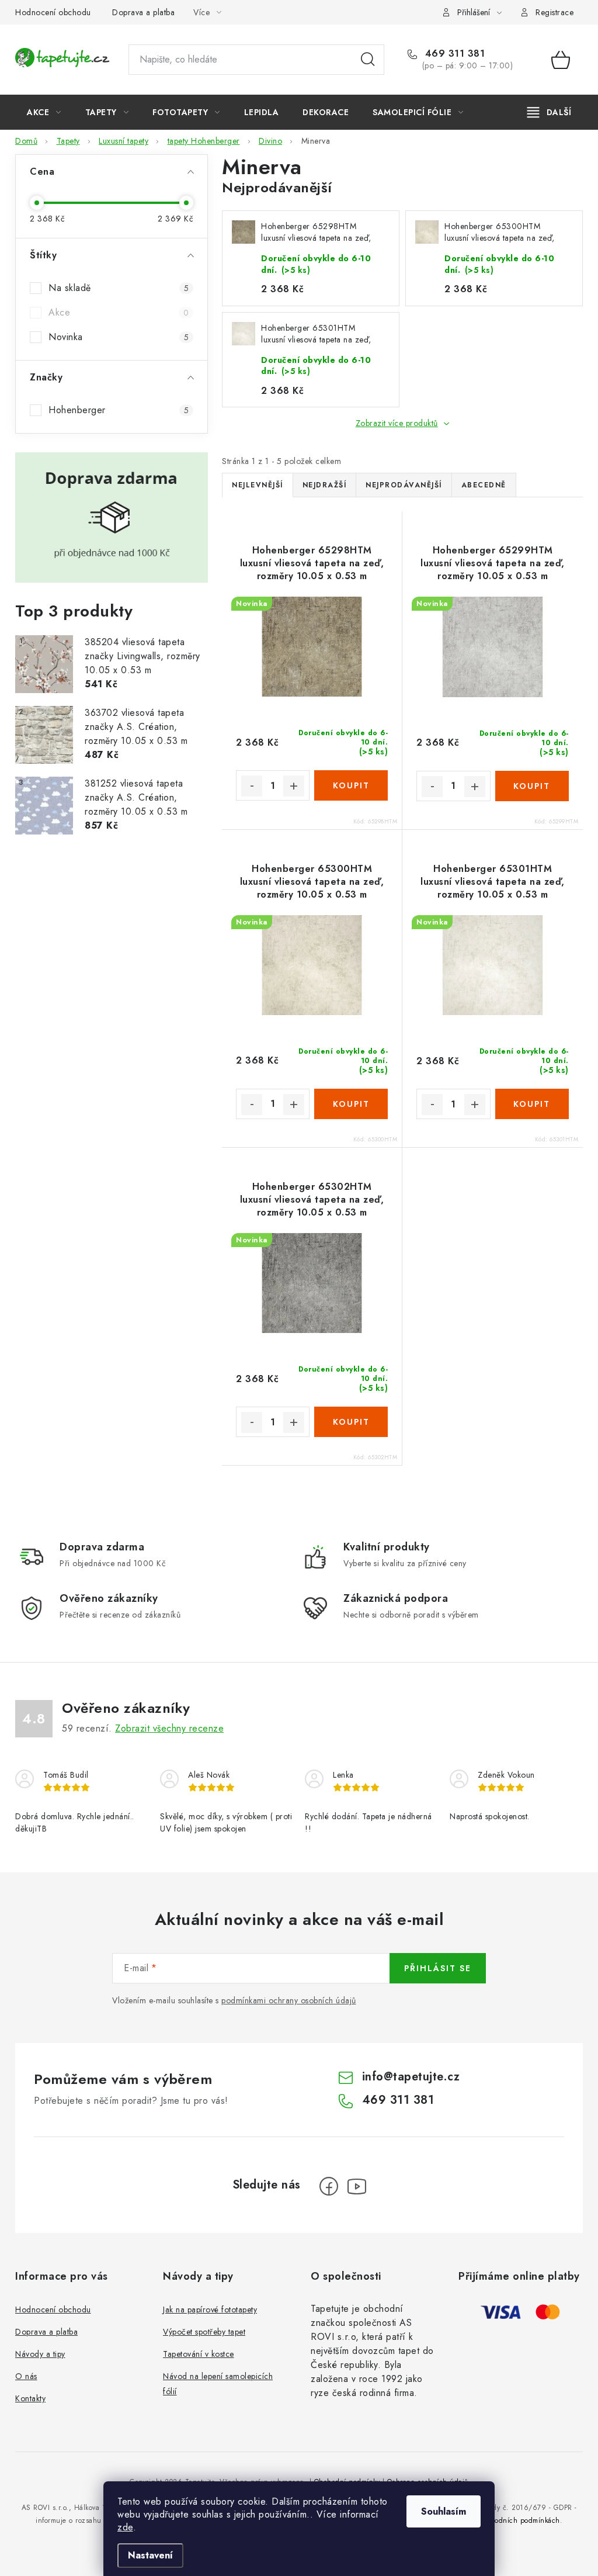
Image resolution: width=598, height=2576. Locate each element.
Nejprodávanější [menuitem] (404, 485)
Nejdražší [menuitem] (325, 485)
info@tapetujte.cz (411, 2077)
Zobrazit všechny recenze (169, 1728)
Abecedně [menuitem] (484, 485)
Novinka (119, 337)
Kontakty (30, 2398)
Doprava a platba (143, 12)
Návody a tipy (40, 2354)
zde (125, 2527)
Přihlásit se (438, 1968)
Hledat (368, 60)
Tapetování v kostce (199, 2354)
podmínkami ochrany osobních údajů (289, 2000)
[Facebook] (329, 2186)
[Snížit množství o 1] (252, 786)
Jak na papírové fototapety (210, 2310)
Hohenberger (119, 410)
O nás (26, 2376)
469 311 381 (453, 54)
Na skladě (119, 288)
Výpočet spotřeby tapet (204, 2332)
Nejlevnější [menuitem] (258, 485)
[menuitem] (44, 112)
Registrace (554, 12)
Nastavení (150, 2555)
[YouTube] (357, 2186)
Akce (119, 312)
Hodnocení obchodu (53, 12)
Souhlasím (444, 2511)
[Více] (549, 112)
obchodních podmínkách (519, 2520)
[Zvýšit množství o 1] (294, 786)
